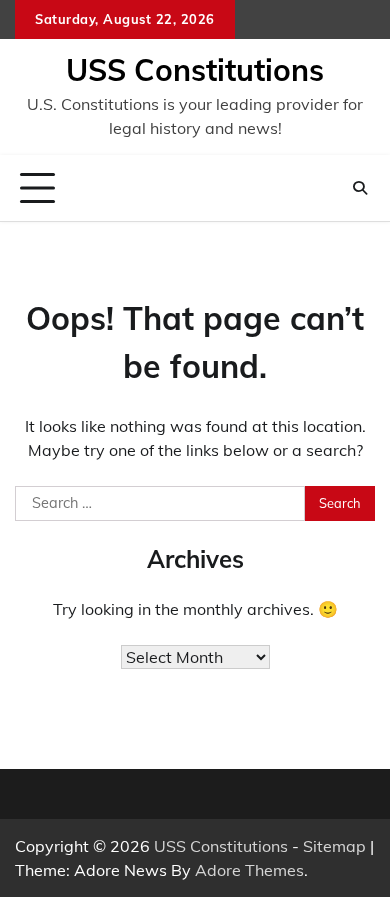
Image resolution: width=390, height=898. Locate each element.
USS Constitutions (195, 70)
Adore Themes (249, 870)
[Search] (360, 188)
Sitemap (334, 846)
